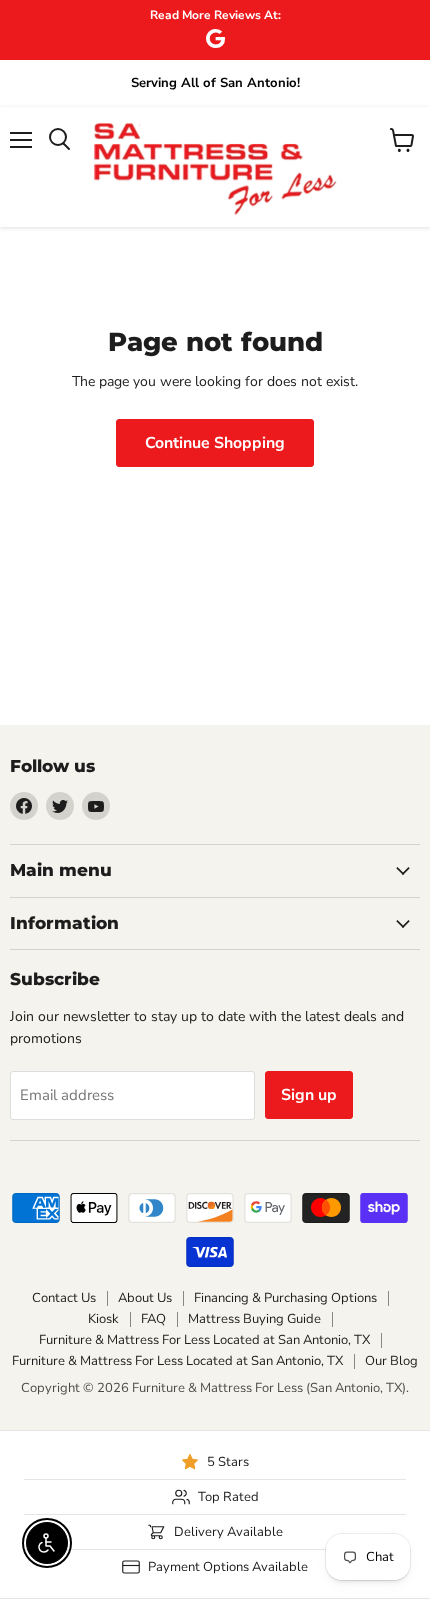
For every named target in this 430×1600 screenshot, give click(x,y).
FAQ (153, 1319)
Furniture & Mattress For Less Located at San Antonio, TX (204, 1340)
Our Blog (391, 1361)
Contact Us (64, 1298)
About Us (145, 1298)
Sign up (309, 1095)
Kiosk (103, 1319)
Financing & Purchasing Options (285, 1298)
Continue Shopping (215, 443)
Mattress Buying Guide (254, 1319)
